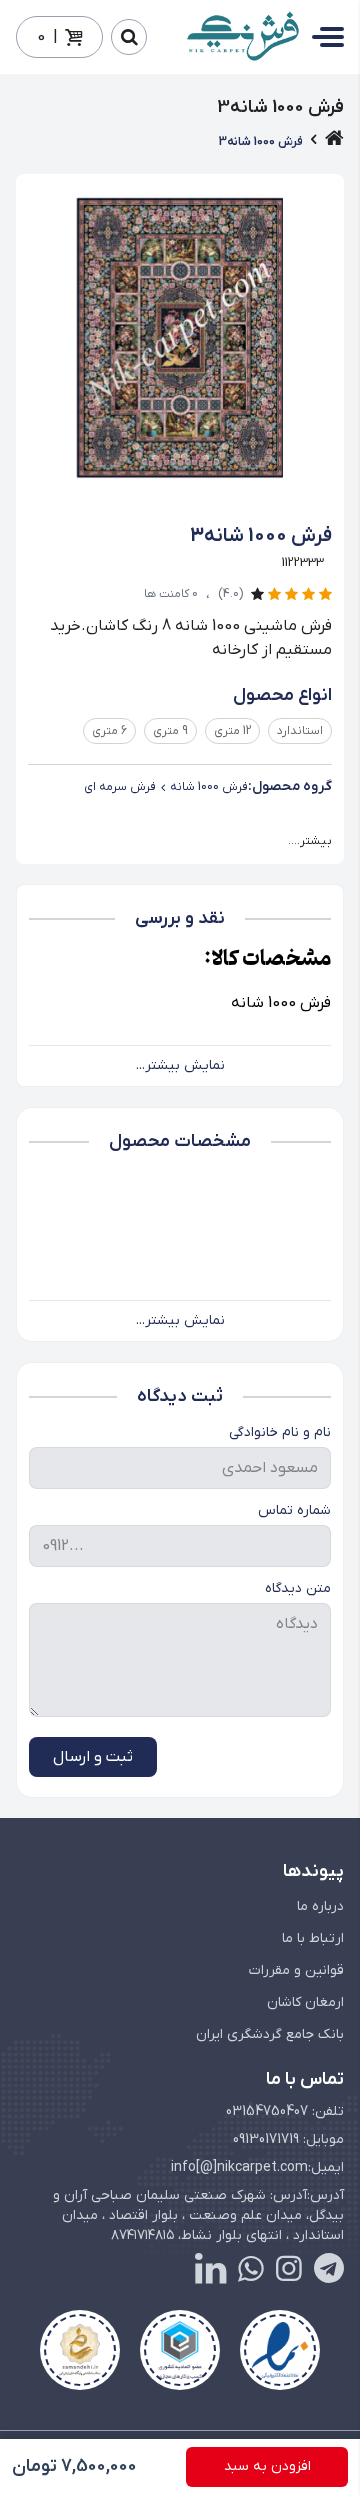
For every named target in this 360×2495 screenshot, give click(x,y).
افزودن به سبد (267, 2466)
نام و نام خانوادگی (280, 1432)
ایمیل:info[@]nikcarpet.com (257, 2167)
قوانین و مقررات (296, 1970)
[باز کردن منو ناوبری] (328, 37)
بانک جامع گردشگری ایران (270, 2034)
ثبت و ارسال (93, 1757)
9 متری (170, 731)
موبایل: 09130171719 (288, 2139)
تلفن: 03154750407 (285, 2111)
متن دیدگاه (298, 1588)
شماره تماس (294, 1510)
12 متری (232, 731)
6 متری (109, 731)
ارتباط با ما (313, 1938)
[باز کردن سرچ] (129, 37)
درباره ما (320, 1906)
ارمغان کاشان (305, 2002)
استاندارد (300, 731)
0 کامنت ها (171, 594)
